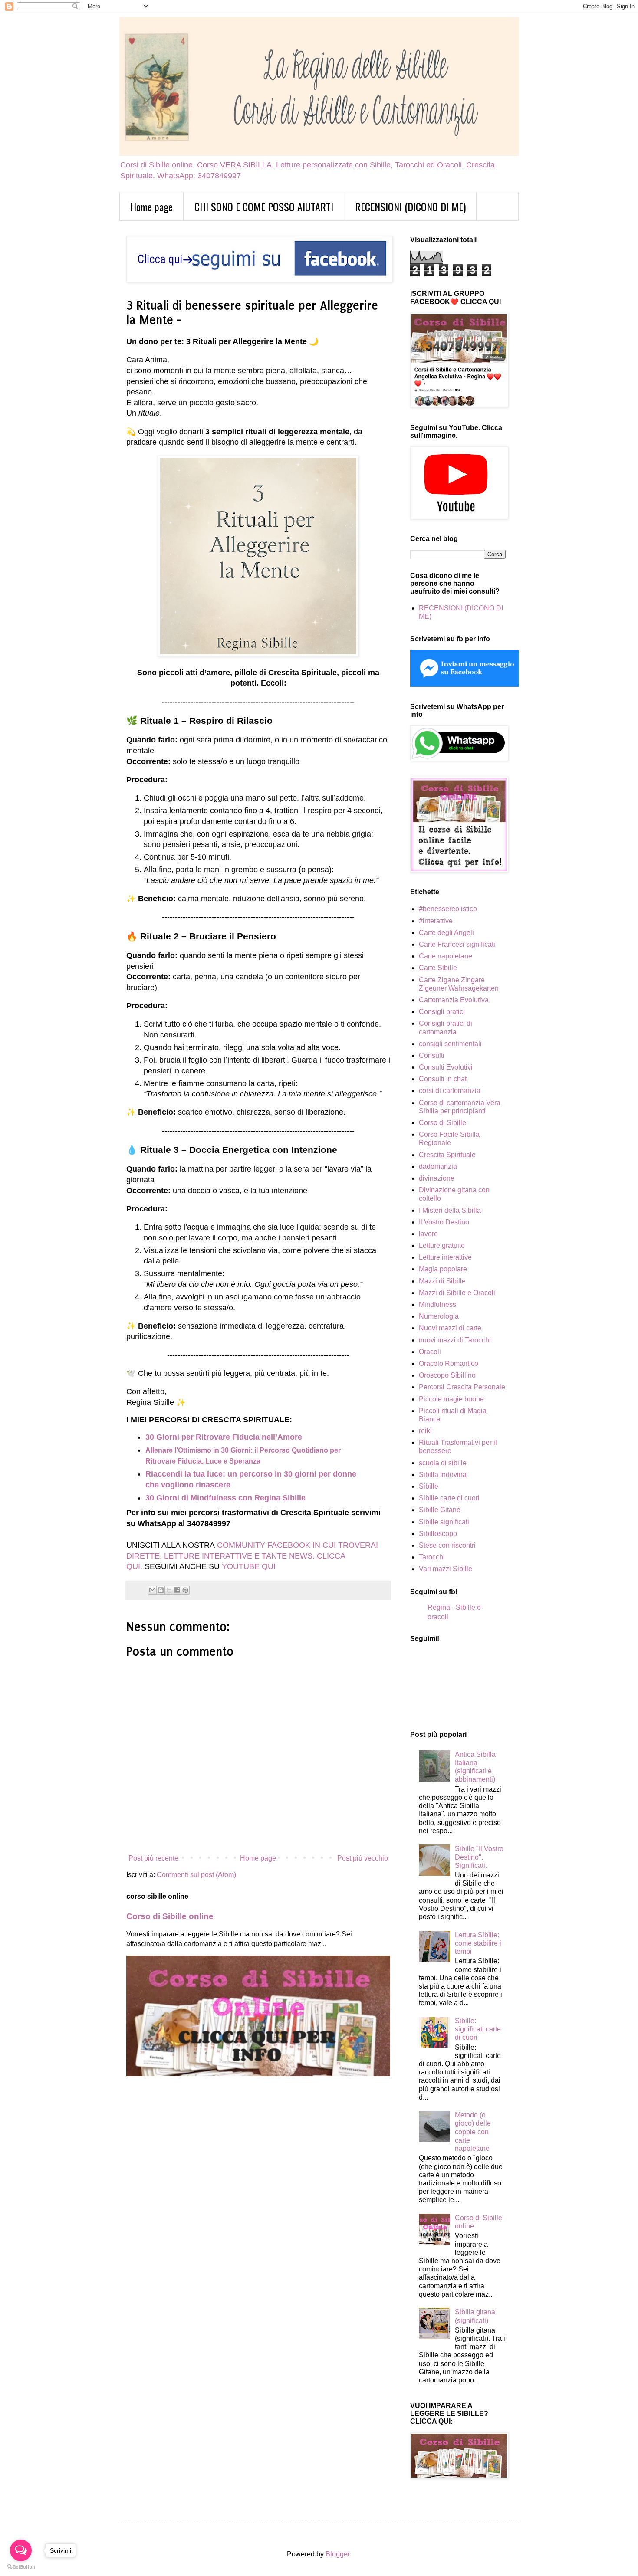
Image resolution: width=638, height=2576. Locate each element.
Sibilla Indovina (443, 1475)
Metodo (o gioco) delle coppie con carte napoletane (473, 2132)
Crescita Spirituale (447, 1155)
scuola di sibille (443, 1463)
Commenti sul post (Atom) (196, 1875)
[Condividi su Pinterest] (185, 1590)
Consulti (432, 1055)
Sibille (429, 1486)
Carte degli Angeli (446, 933)
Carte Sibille (438, 968)
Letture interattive (445, 1257)
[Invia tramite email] (152, 1590)
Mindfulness (437, 1304)
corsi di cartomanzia (450, 1091)
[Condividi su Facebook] (177, 1590)
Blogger (337, 2554)
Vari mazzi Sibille (446, 1569)
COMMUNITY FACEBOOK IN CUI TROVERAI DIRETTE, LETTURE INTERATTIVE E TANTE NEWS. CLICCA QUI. (252, 1556)
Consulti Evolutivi (446, 1067)
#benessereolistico (448, 909)
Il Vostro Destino (444, 1222)
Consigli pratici (442, 1012)
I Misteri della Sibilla (450, 1210)
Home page (151, 207)
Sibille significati (444, 1522)
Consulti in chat (443, 1079)
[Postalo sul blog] (161, 1590)
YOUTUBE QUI (249, 1566)
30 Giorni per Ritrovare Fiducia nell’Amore (224, 1437)
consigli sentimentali (450, 1044)
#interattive (436, 921)
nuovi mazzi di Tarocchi (455, 1340)
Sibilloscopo (438, 1534)
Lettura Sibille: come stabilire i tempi (478, 1943)
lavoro (428, 1234)
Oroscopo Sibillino (447, 1375)
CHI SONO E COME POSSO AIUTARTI (264, 207)
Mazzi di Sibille (442, 1281)
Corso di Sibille (442, 1123)
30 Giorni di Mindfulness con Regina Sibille (225, 1498)
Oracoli (430, 1352)
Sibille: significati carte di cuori (478, 2029)
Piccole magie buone (451, 1399)
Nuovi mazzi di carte (450, 1328)
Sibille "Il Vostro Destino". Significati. (479, 1857)
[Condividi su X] (169, 1590)
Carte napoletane (446, 956)
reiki (425, 1431)
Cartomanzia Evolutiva (454, 1000)
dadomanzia (438, 1167)
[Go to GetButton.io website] (21, 2567)
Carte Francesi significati (457, 944)
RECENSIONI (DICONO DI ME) (410, 207)
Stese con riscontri (447, 1545)
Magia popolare (443, 1269)
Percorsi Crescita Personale (462, 1387)
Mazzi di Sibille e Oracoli (457, 1293)
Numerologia (439, 1316)
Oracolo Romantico (449, 1363)
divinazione (437, 1178)
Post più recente (153, 1858)
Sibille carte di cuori (449, 1498)
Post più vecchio (363, 1858)
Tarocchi (432, 1557)
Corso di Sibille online (170, 1916)
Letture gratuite (442, 1245)
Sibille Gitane (440, 1510)
